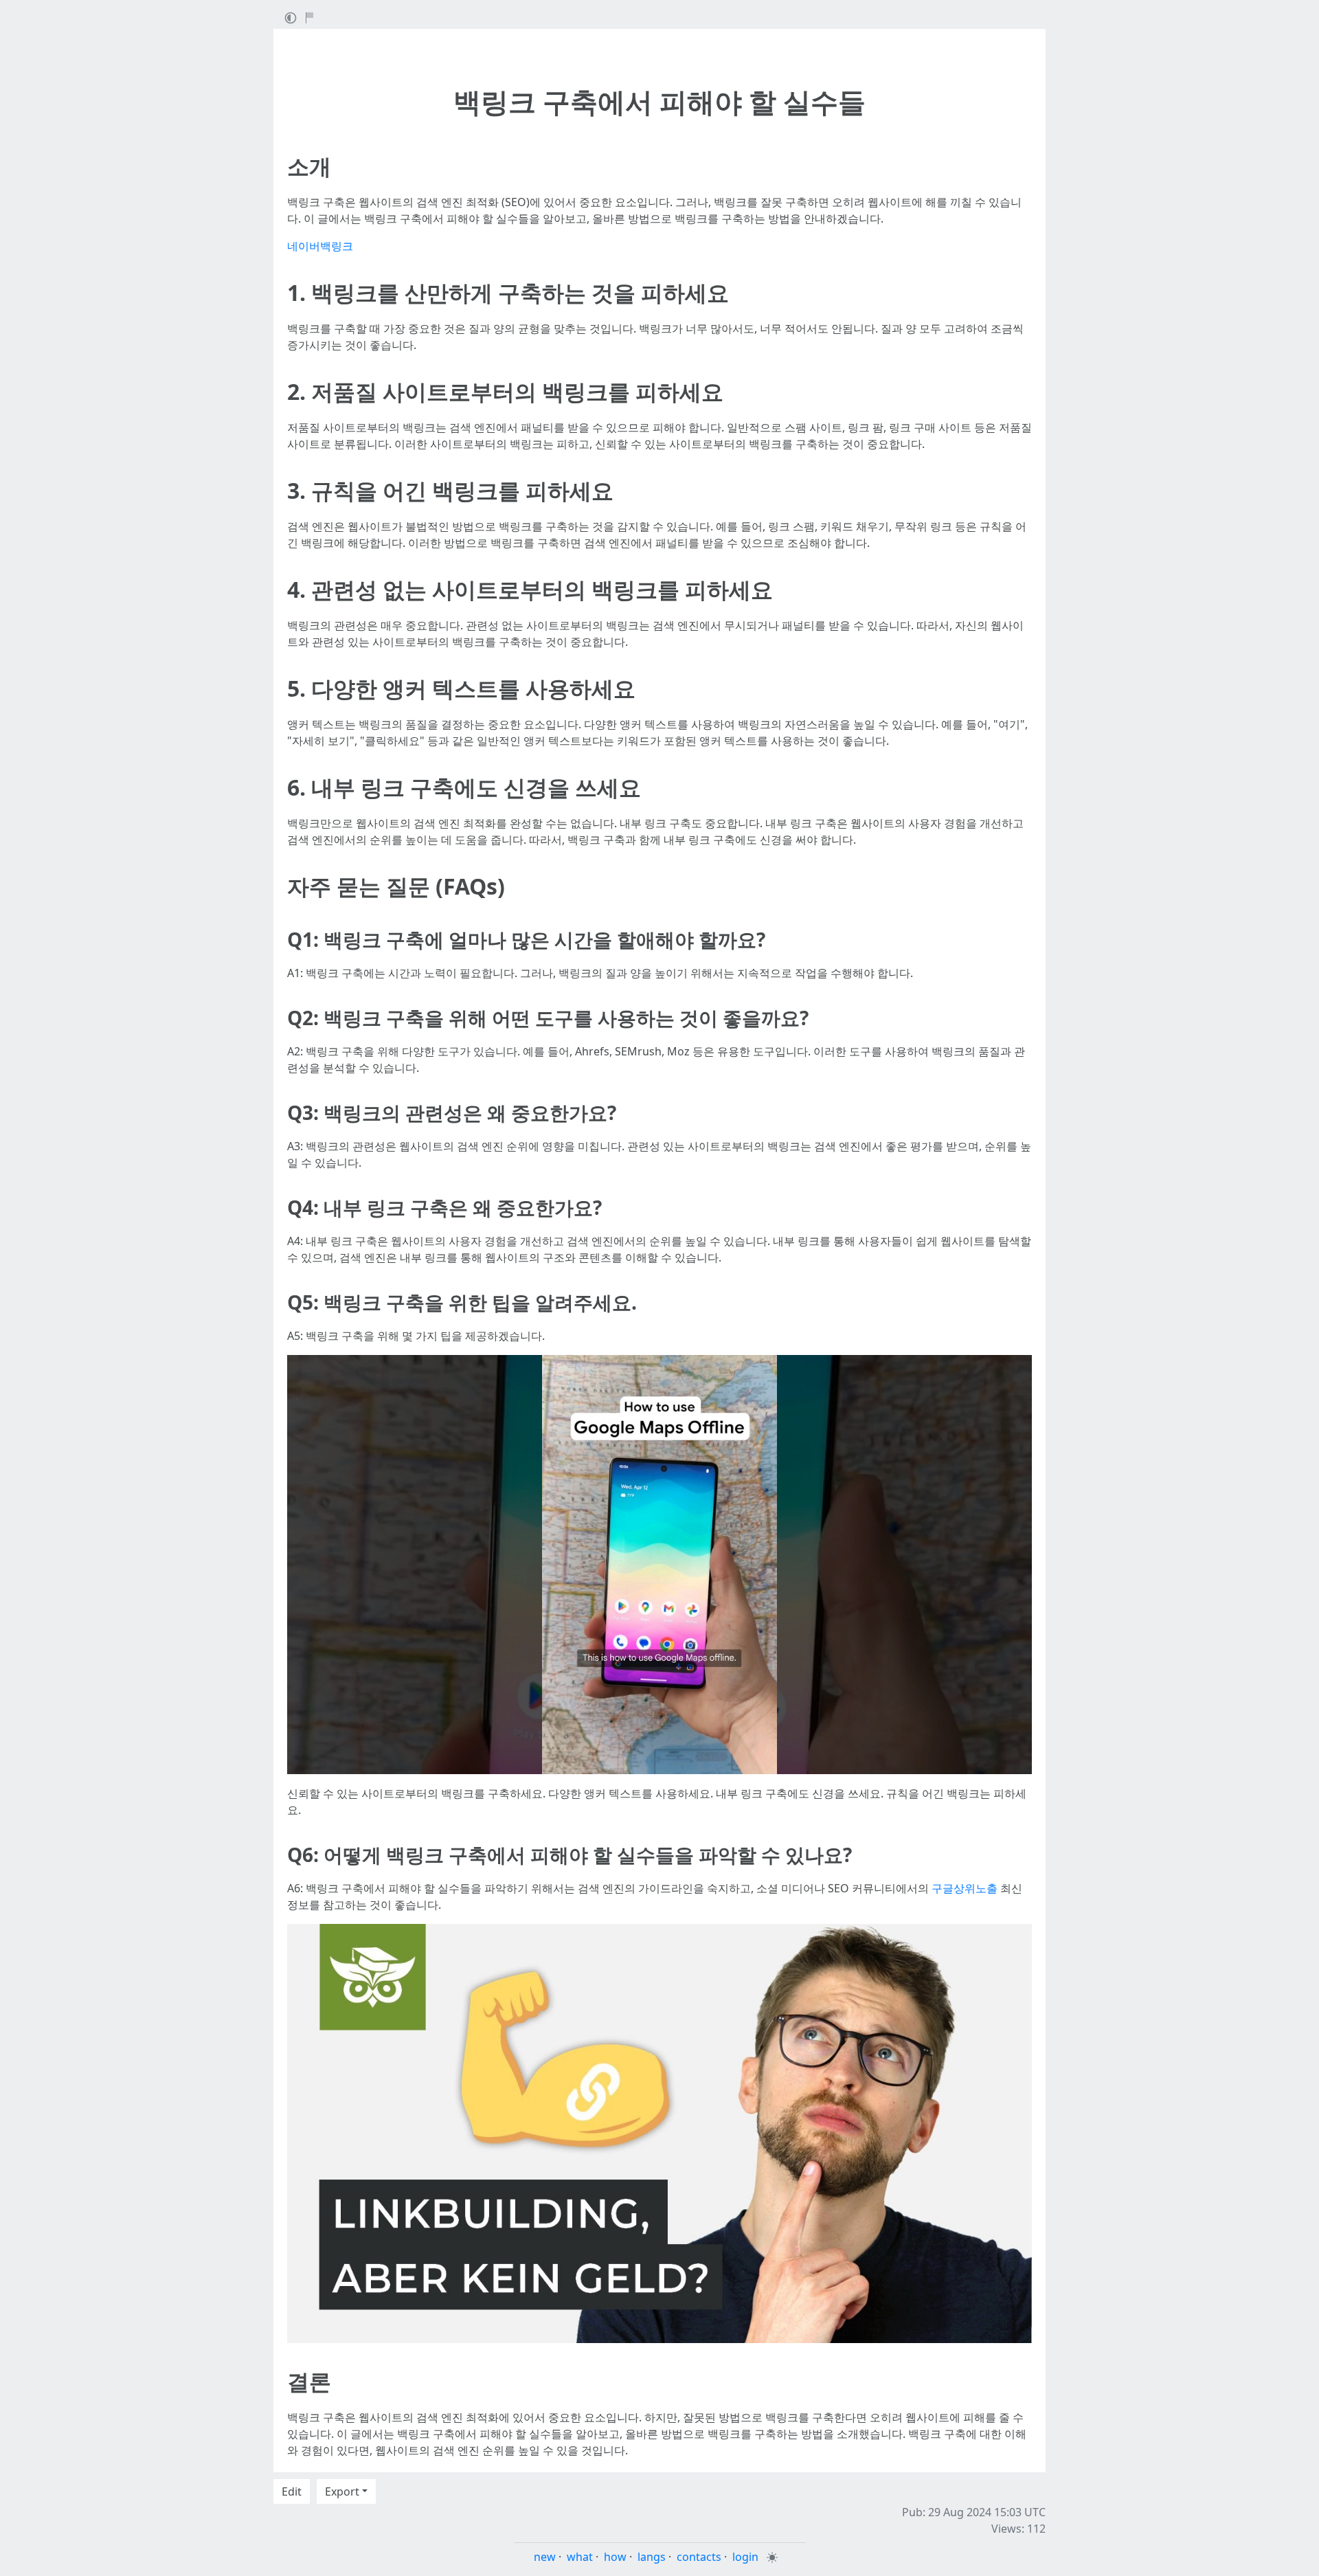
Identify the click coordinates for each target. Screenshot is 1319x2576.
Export (342, 2491)
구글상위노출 (965, 1888)
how (615, 2557)
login (745, 2557)
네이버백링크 (320, 246)
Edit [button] (292, 2491)
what (580, 2557)
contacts (699, 2557)
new (545, 2557)
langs (652, 2557)
